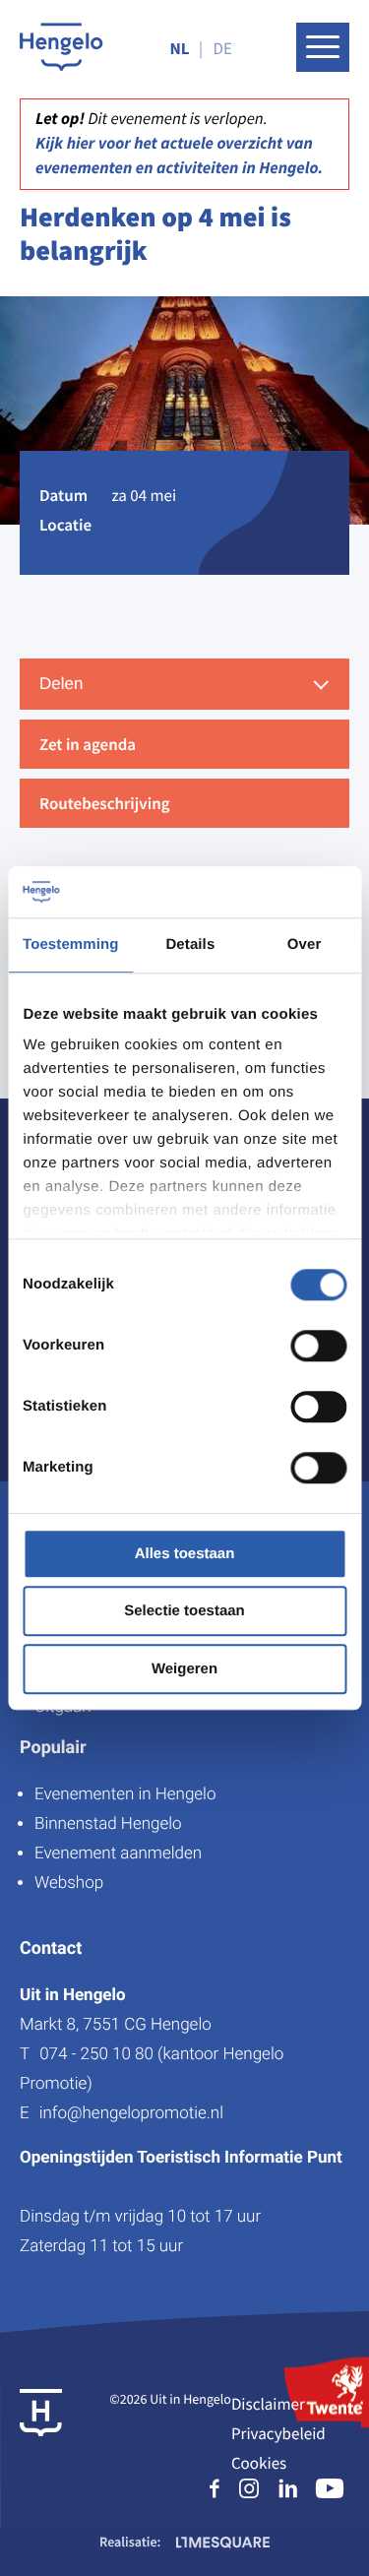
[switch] (318, 1346)
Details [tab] (190, 944)
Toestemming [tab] (71, 944)
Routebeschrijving (105, 803)
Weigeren (184, 1669)
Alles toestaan (185, 1554)
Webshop (69, 1883)
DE (223, 48)
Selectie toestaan (184, 1612)
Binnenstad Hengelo (108, 1824)
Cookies (259, 2463)
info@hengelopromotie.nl (131, 2113)
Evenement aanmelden (118, 1853)
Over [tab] (305, 944)
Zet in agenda (88, 744)
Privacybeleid (278, 2433)
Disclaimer (268, 2404)
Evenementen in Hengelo (125, 1794)
